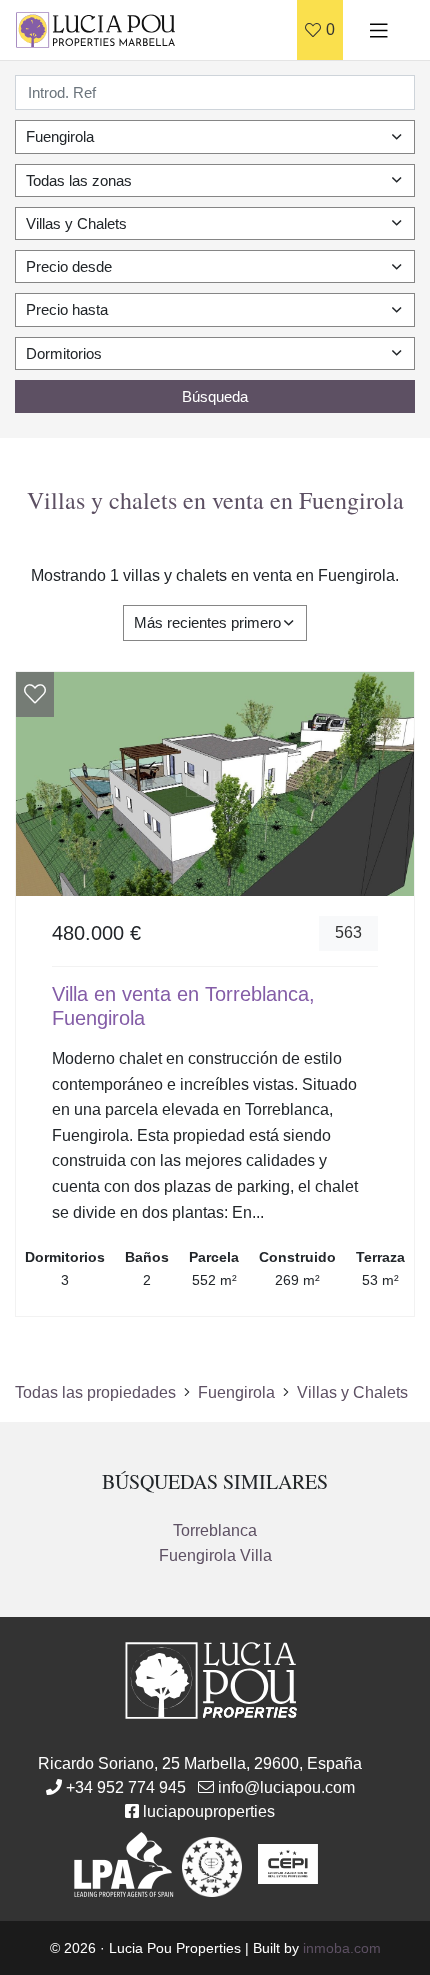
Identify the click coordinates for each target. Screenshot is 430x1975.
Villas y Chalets (352, 1392)
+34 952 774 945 (126, 1787)
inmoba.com (342, 1948)
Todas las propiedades (95, 1392)
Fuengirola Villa (215, 1555)
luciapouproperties (209, 1811)
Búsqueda (215, 396)
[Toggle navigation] (379, 30)
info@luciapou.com (286, 1787)
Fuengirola (236, 1392)
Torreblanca (215, 1530)
